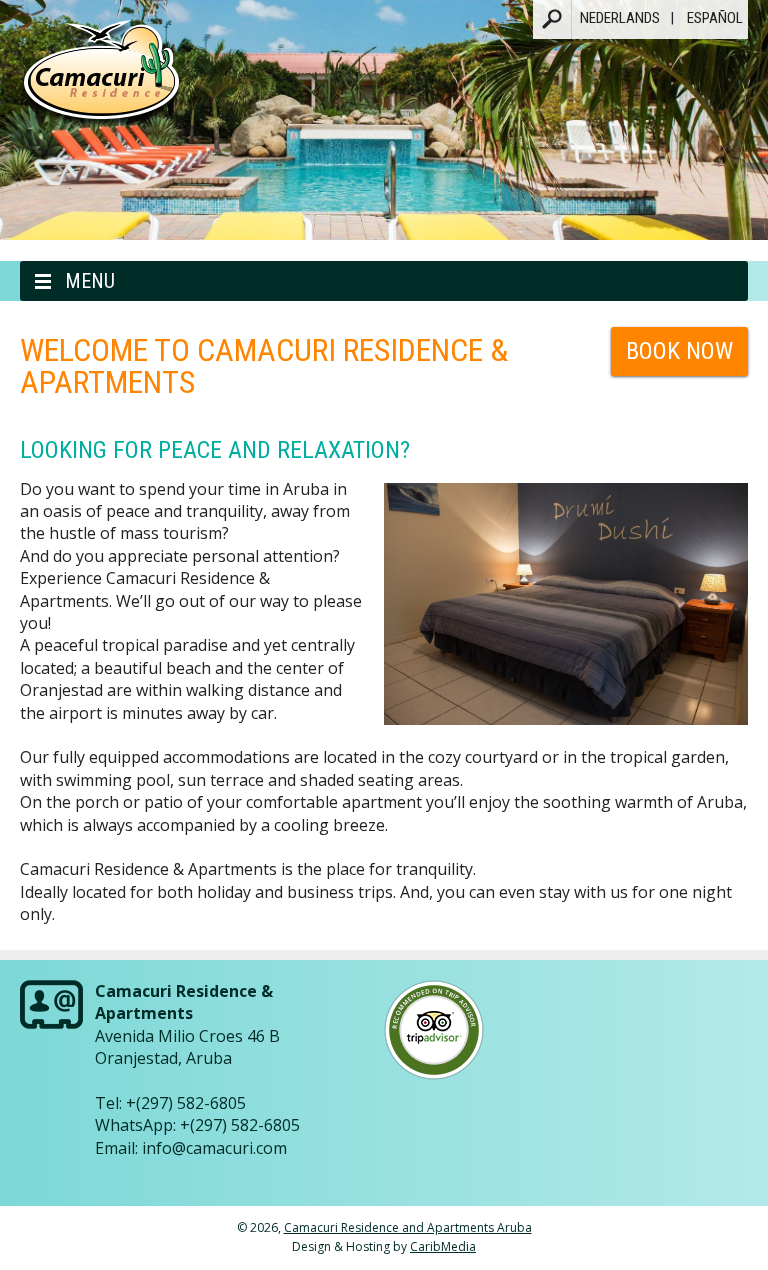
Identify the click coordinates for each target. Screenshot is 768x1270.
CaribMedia (443, 1246)
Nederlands (620, 18)
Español (715, 18)
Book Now (679, 351)
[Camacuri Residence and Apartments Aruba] (101, 81)
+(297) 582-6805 (186, 1103)
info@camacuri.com (214, 1148)
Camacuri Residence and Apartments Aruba (408, 1227)
